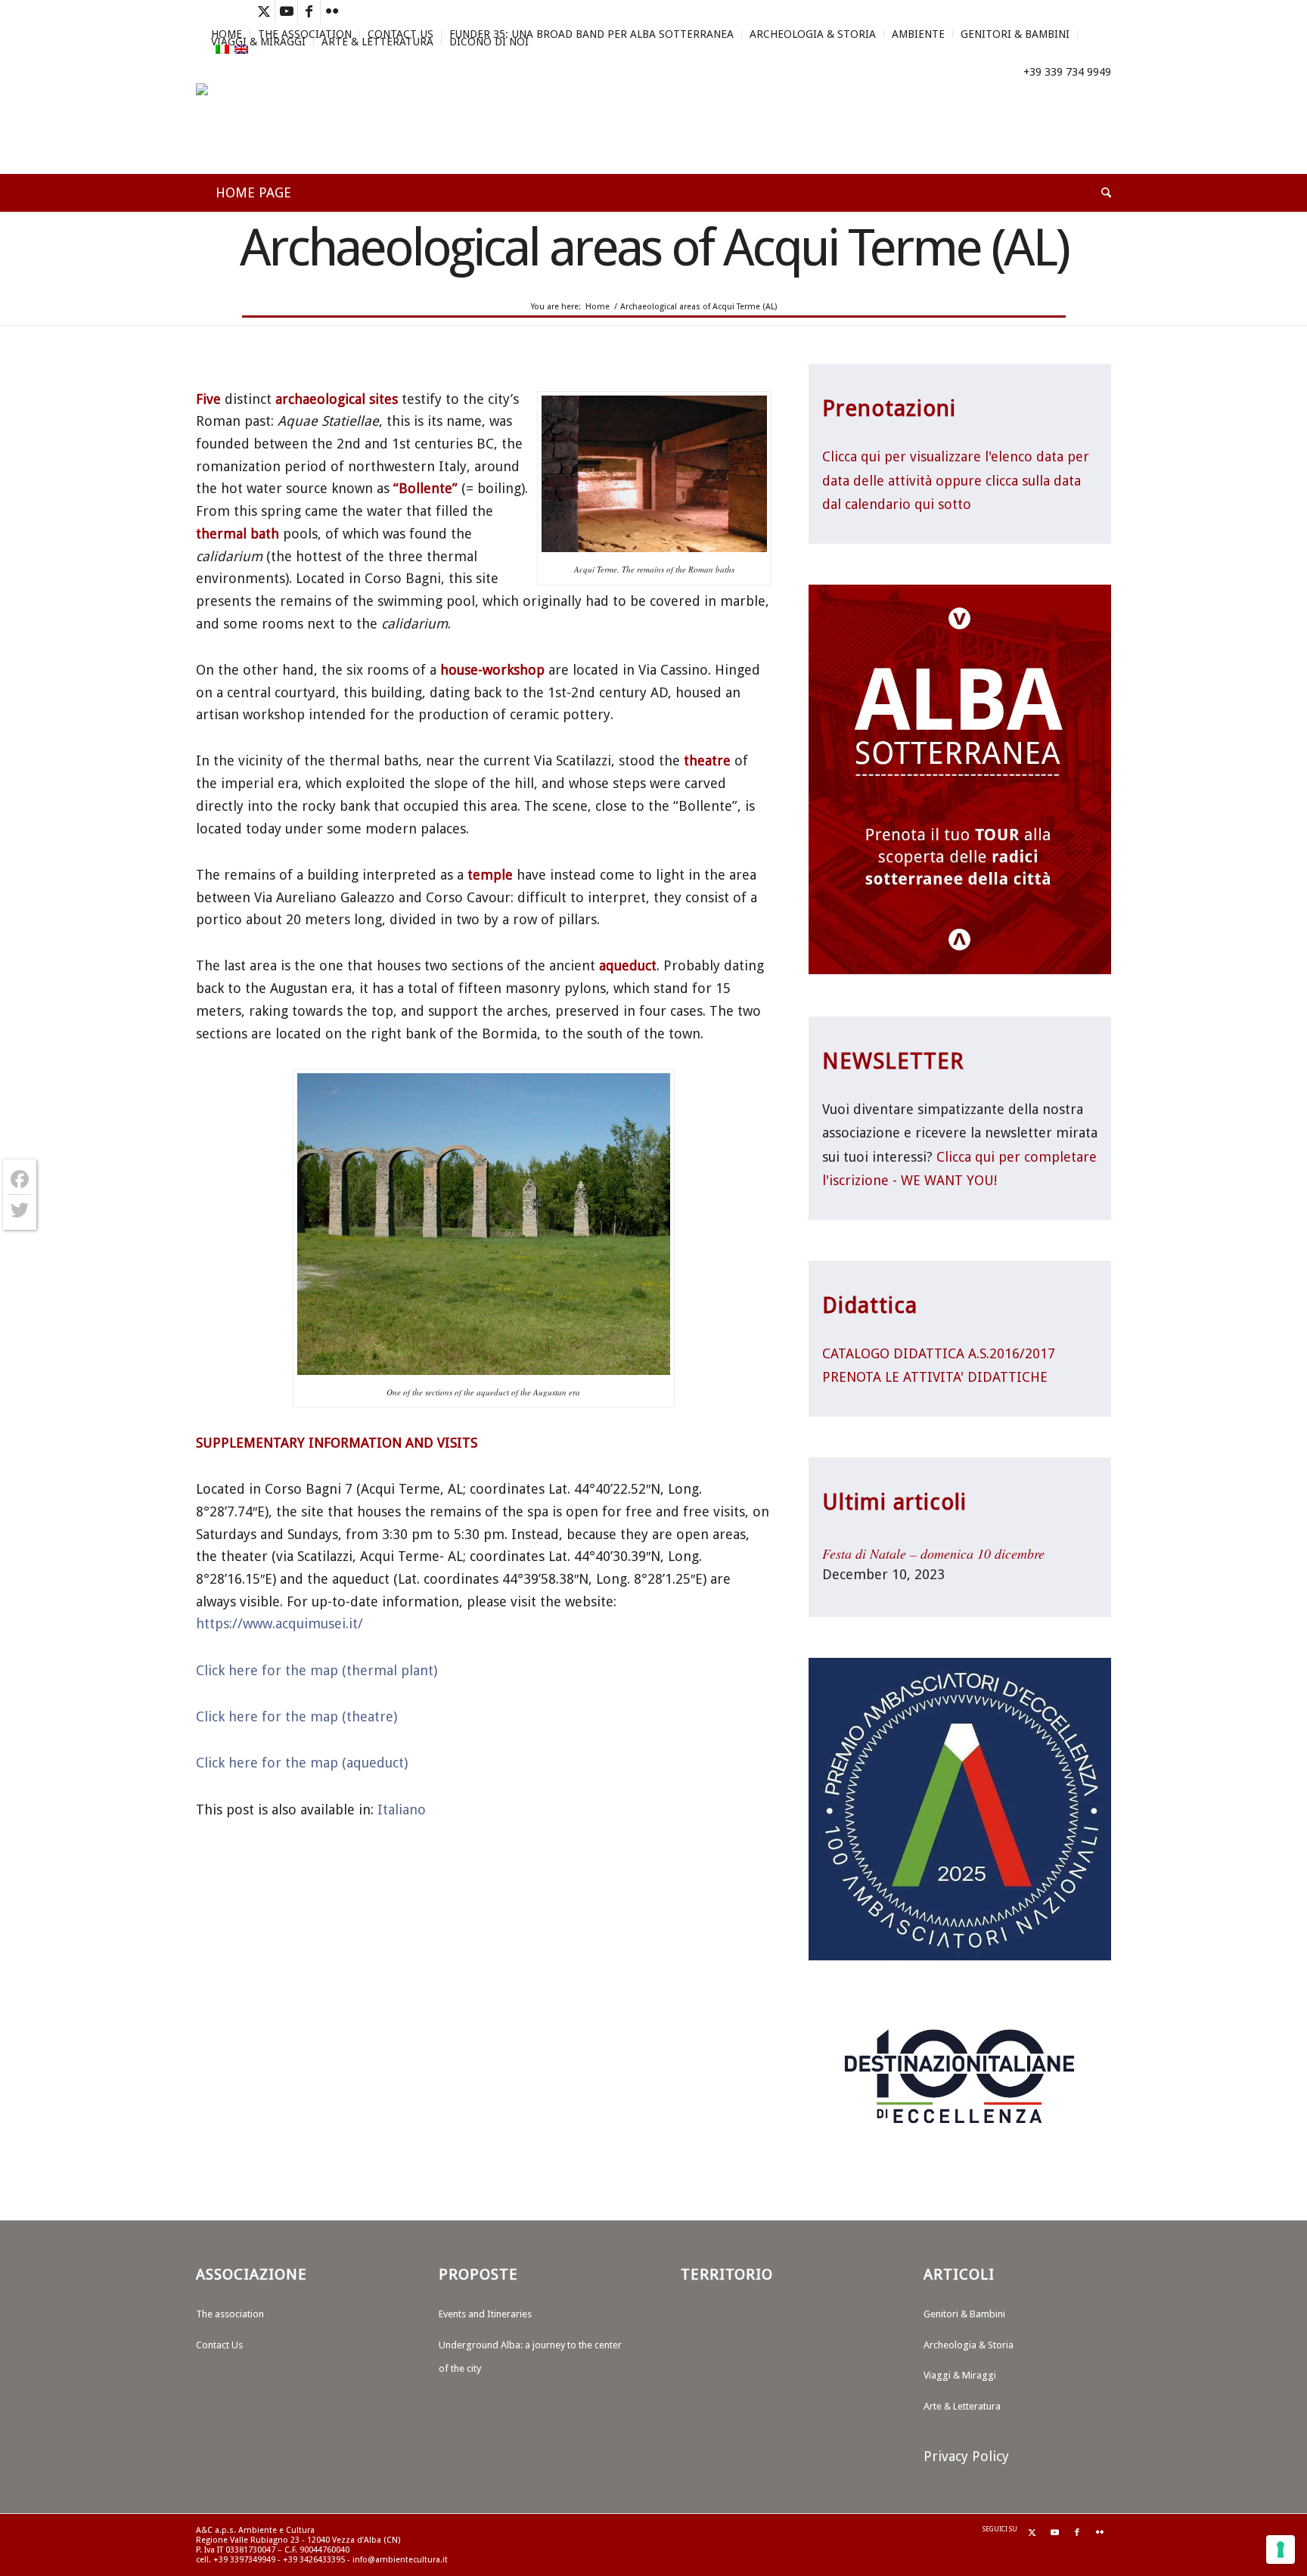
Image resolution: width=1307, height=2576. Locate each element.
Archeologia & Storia (813, 34)
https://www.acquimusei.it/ (279, 1623)
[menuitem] (592, 34)
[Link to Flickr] (332, 11)
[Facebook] (20, 1179)
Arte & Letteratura (377, 42)
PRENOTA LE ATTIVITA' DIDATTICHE (935, 1377)
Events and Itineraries (485, 2314)
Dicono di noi (489, 42)
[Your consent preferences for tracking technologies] (1281, 2550)
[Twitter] (20, 1210)
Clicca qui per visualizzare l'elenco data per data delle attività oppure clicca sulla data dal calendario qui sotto (956, 480)
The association (230, 2314)
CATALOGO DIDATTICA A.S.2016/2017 (939, 1353)
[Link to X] (264, 11)
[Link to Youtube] (286, 11)
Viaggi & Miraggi (258, 42)
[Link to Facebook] (309, 11)
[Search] (1096, 193)
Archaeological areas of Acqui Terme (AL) (654, 247)
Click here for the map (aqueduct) (302, 1763)
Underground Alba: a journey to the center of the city (530, 2357)
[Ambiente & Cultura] (264, 129)
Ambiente (918, 34)
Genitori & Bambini (1015, 34)
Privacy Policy (966, 2456)
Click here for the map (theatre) (296, 1716)
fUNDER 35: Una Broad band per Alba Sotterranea (591, 34)
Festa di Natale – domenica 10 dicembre (933, 1553)
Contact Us (219, 2345)
